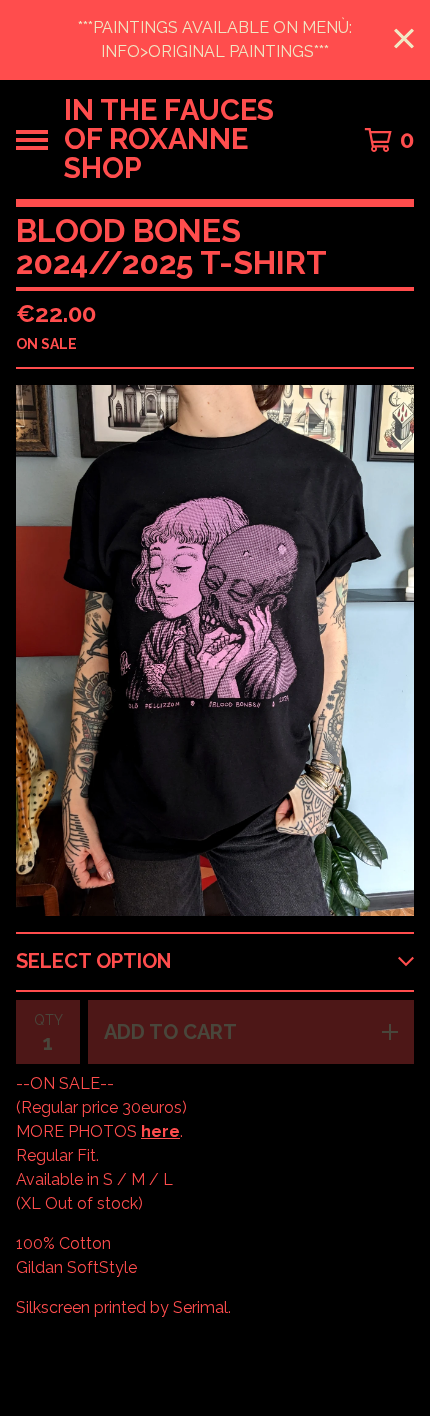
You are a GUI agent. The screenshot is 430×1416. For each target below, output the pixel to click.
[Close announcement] (404, 40)
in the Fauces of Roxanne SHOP (169, 139)
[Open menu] (32, 140)
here (160, 1131)
